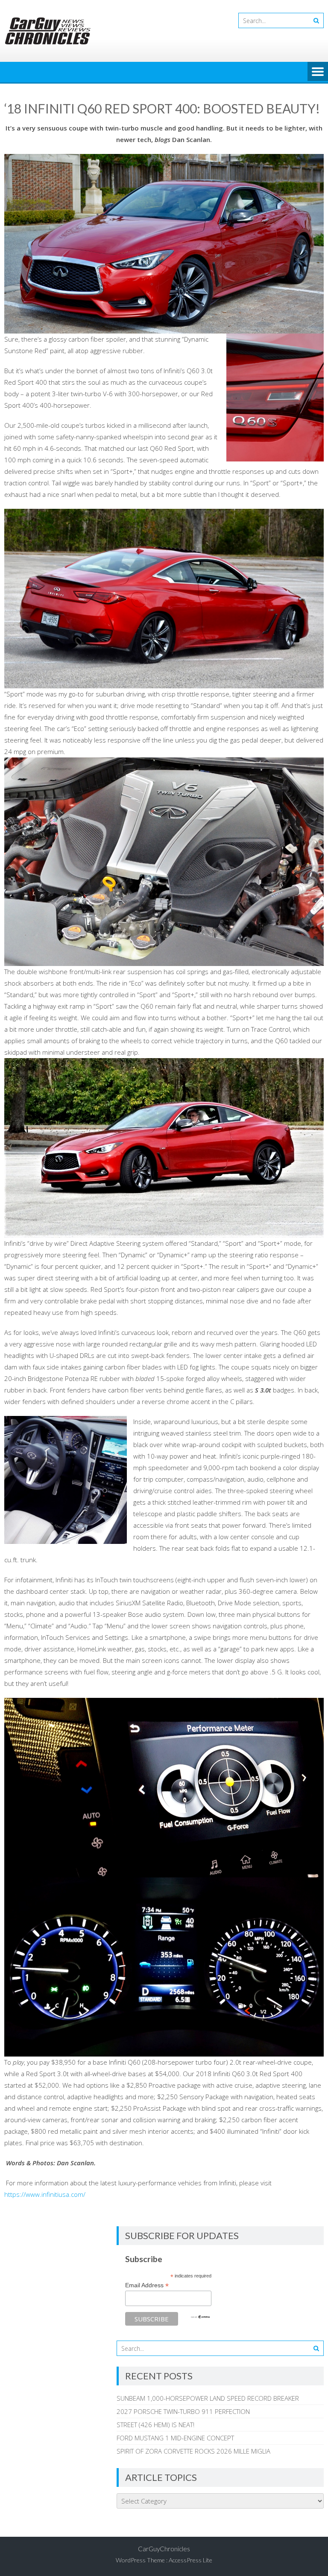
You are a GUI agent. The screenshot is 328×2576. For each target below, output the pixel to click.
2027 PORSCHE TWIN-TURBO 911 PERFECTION (183, 2411)
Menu (318, 72)
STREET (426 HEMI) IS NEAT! (155, 2425)
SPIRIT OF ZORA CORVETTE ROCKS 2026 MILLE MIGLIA (193, 2451)
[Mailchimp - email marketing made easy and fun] (200, 2317)
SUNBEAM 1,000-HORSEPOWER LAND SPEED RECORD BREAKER (208, 2398)
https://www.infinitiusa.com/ (45, 2194)
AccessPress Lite (190, 2560)
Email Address (147, 2285)
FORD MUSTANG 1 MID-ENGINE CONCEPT (175, 2438)
